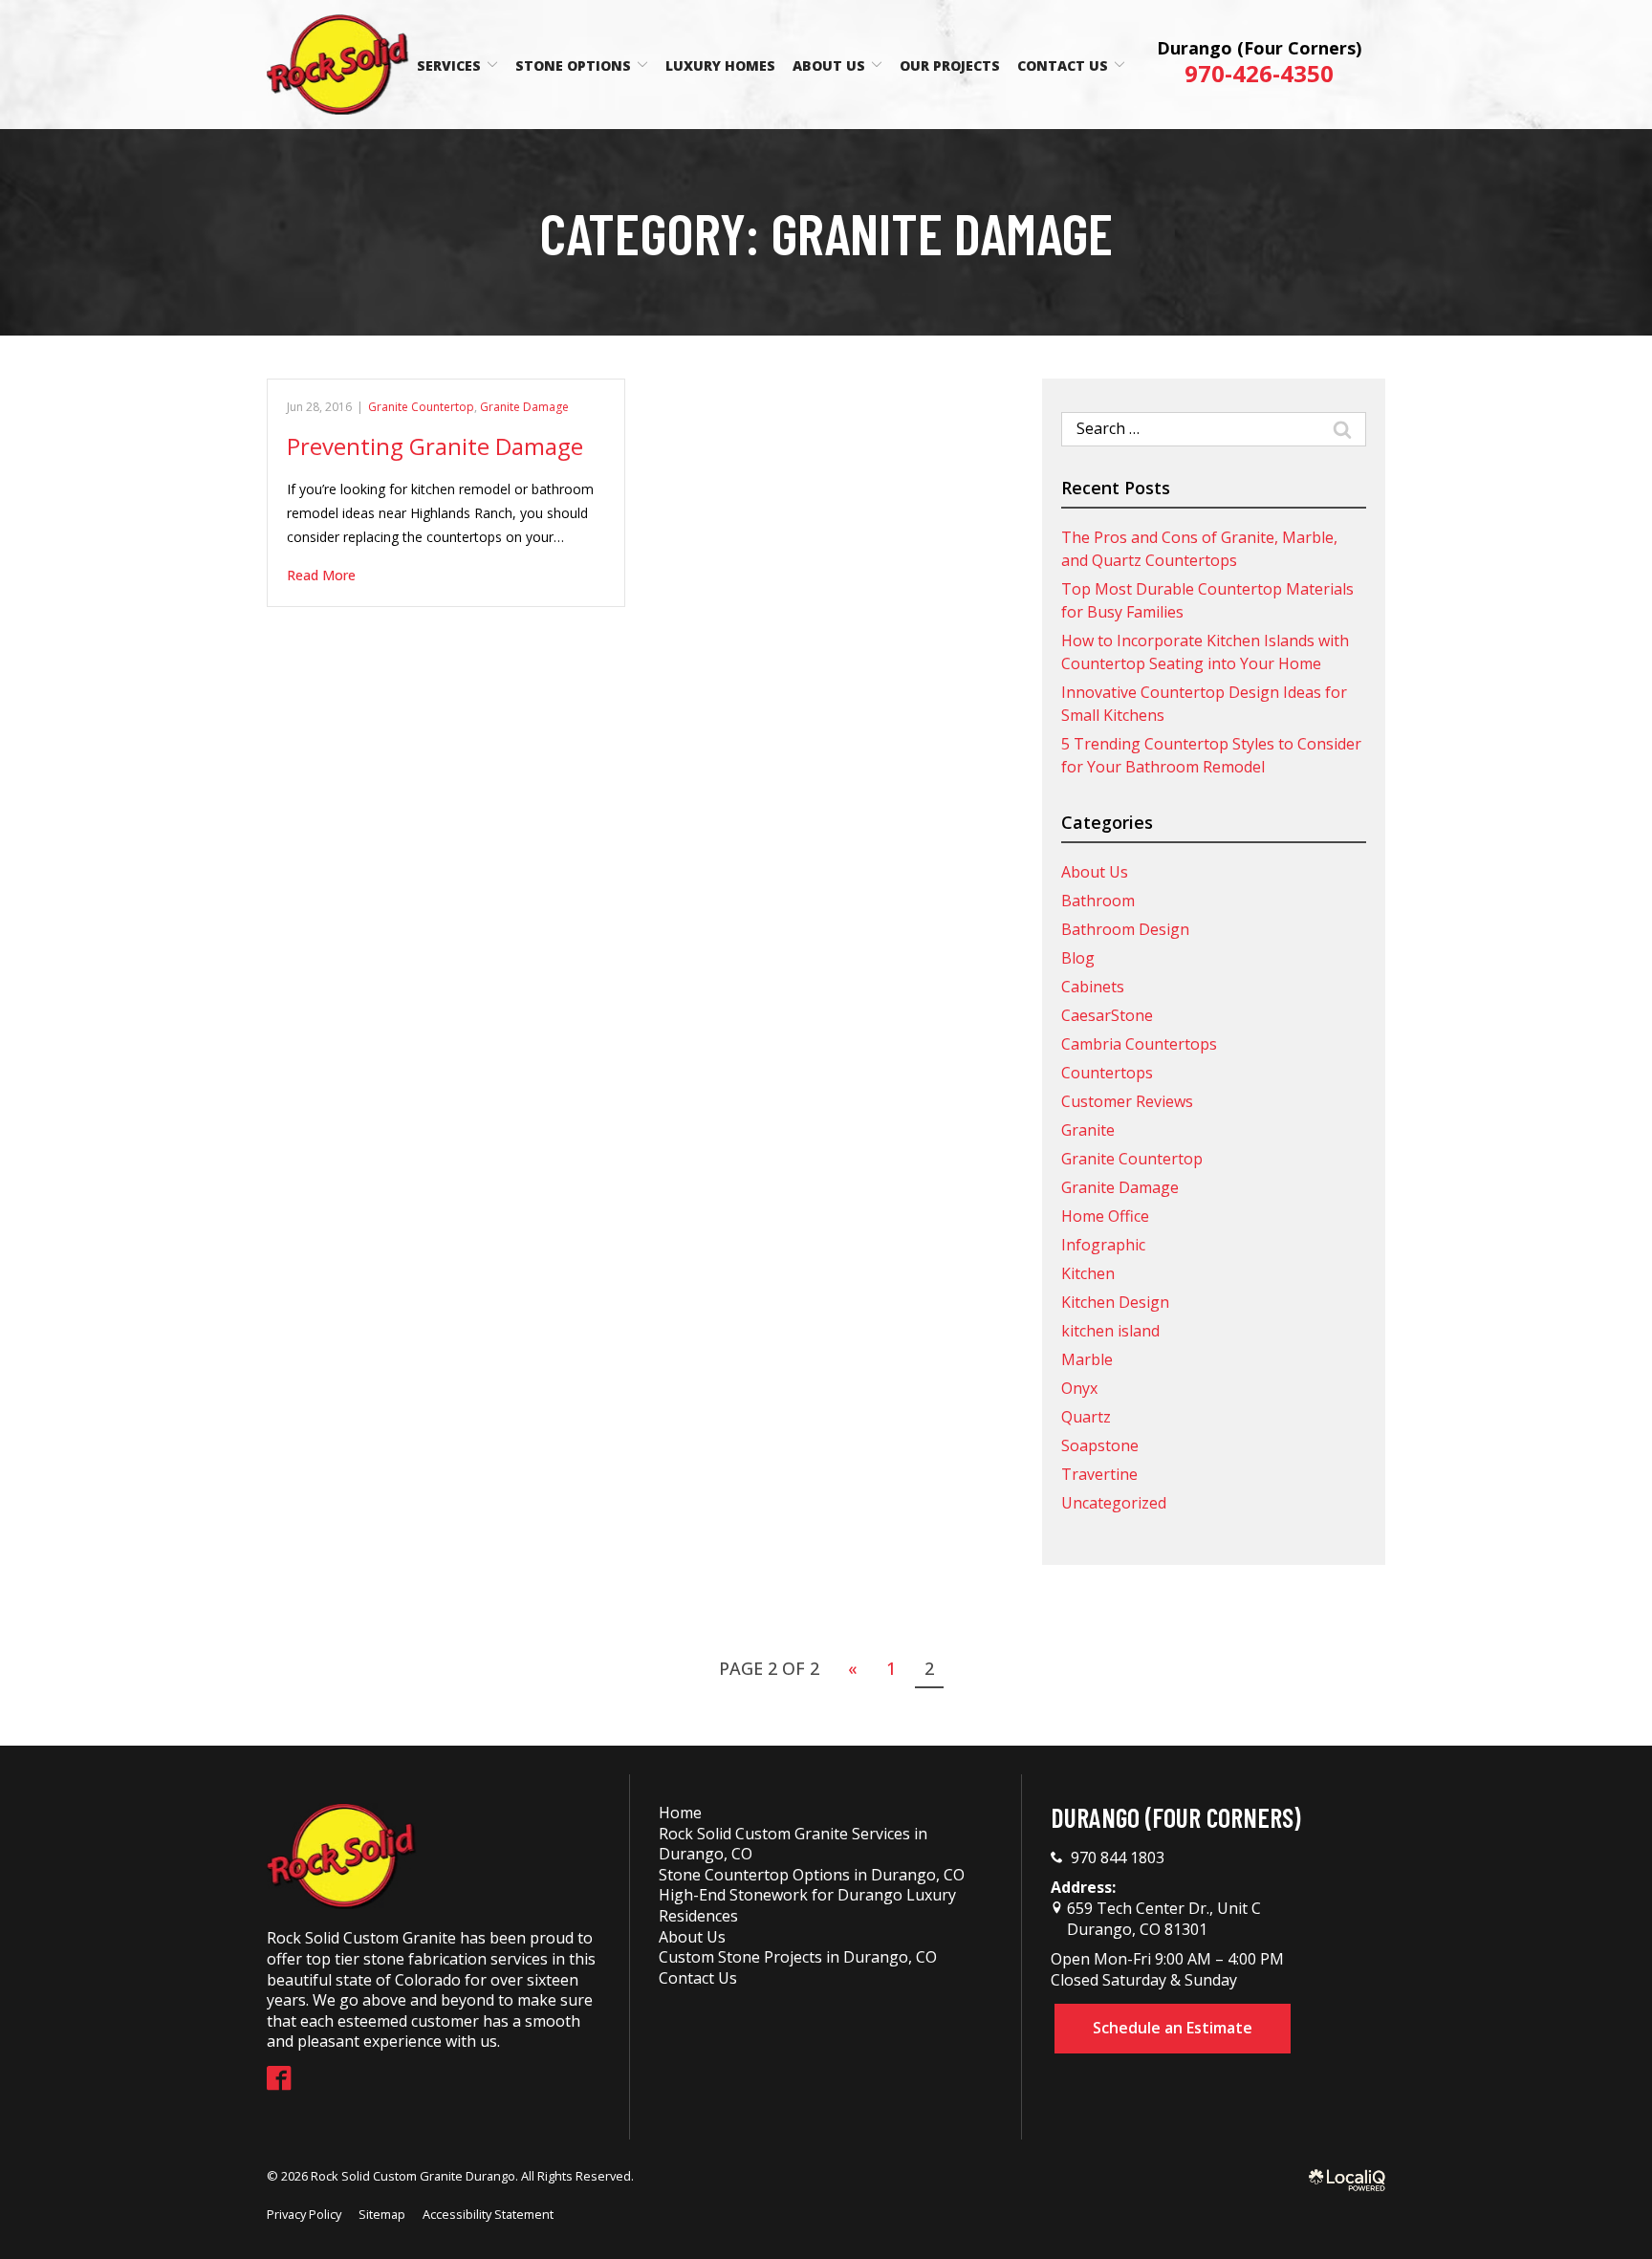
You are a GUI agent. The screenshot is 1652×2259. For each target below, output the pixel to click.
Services (449, 65)
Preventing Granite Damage (435, 446)
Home (680, 1813)
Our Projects (950, 65)
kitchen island (1110, 1331)
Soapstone (1100, 1445)
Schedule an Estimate (1173, 2028)
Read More (321, 575)
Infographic (1103, 1245)
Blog (1078, 958)
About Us (829, 65)
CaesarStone (1107, 1015)
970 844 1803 (1118, 1858)
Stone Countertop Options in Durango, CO (812, 1875)
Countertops (1107, 1073)
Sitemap (382, 2214)
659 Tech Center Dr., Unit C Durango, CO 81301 (1162, 1919)
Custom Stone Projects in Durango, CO (798, 1957)
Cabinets (1093, 987)
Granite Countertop (421, 407)
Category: (826, 232)
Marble (1087, 1359)
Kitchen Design (1115, 1302)
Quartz (1086, 1417)
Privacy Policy (304, 2214)
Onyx (1079, 1388)
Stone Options (573, 65)
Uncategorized (1114, 1503)
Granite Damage (524, 407)
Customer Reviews (1127, 1101)
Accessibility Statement (488, 2214)
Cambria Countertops (1139, 1044)
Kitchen (1088, 1273)
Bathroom (1098, 901)
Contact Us (1063, 65)
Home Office (1105, 1216)
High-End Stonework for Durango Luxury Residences (807, 1905)
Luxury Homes (720, 65)
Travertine (1099, 1474)
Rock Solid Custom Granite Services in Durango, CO (793, 1844)
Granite (1088, 1130)
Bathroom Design (1125, 929)
